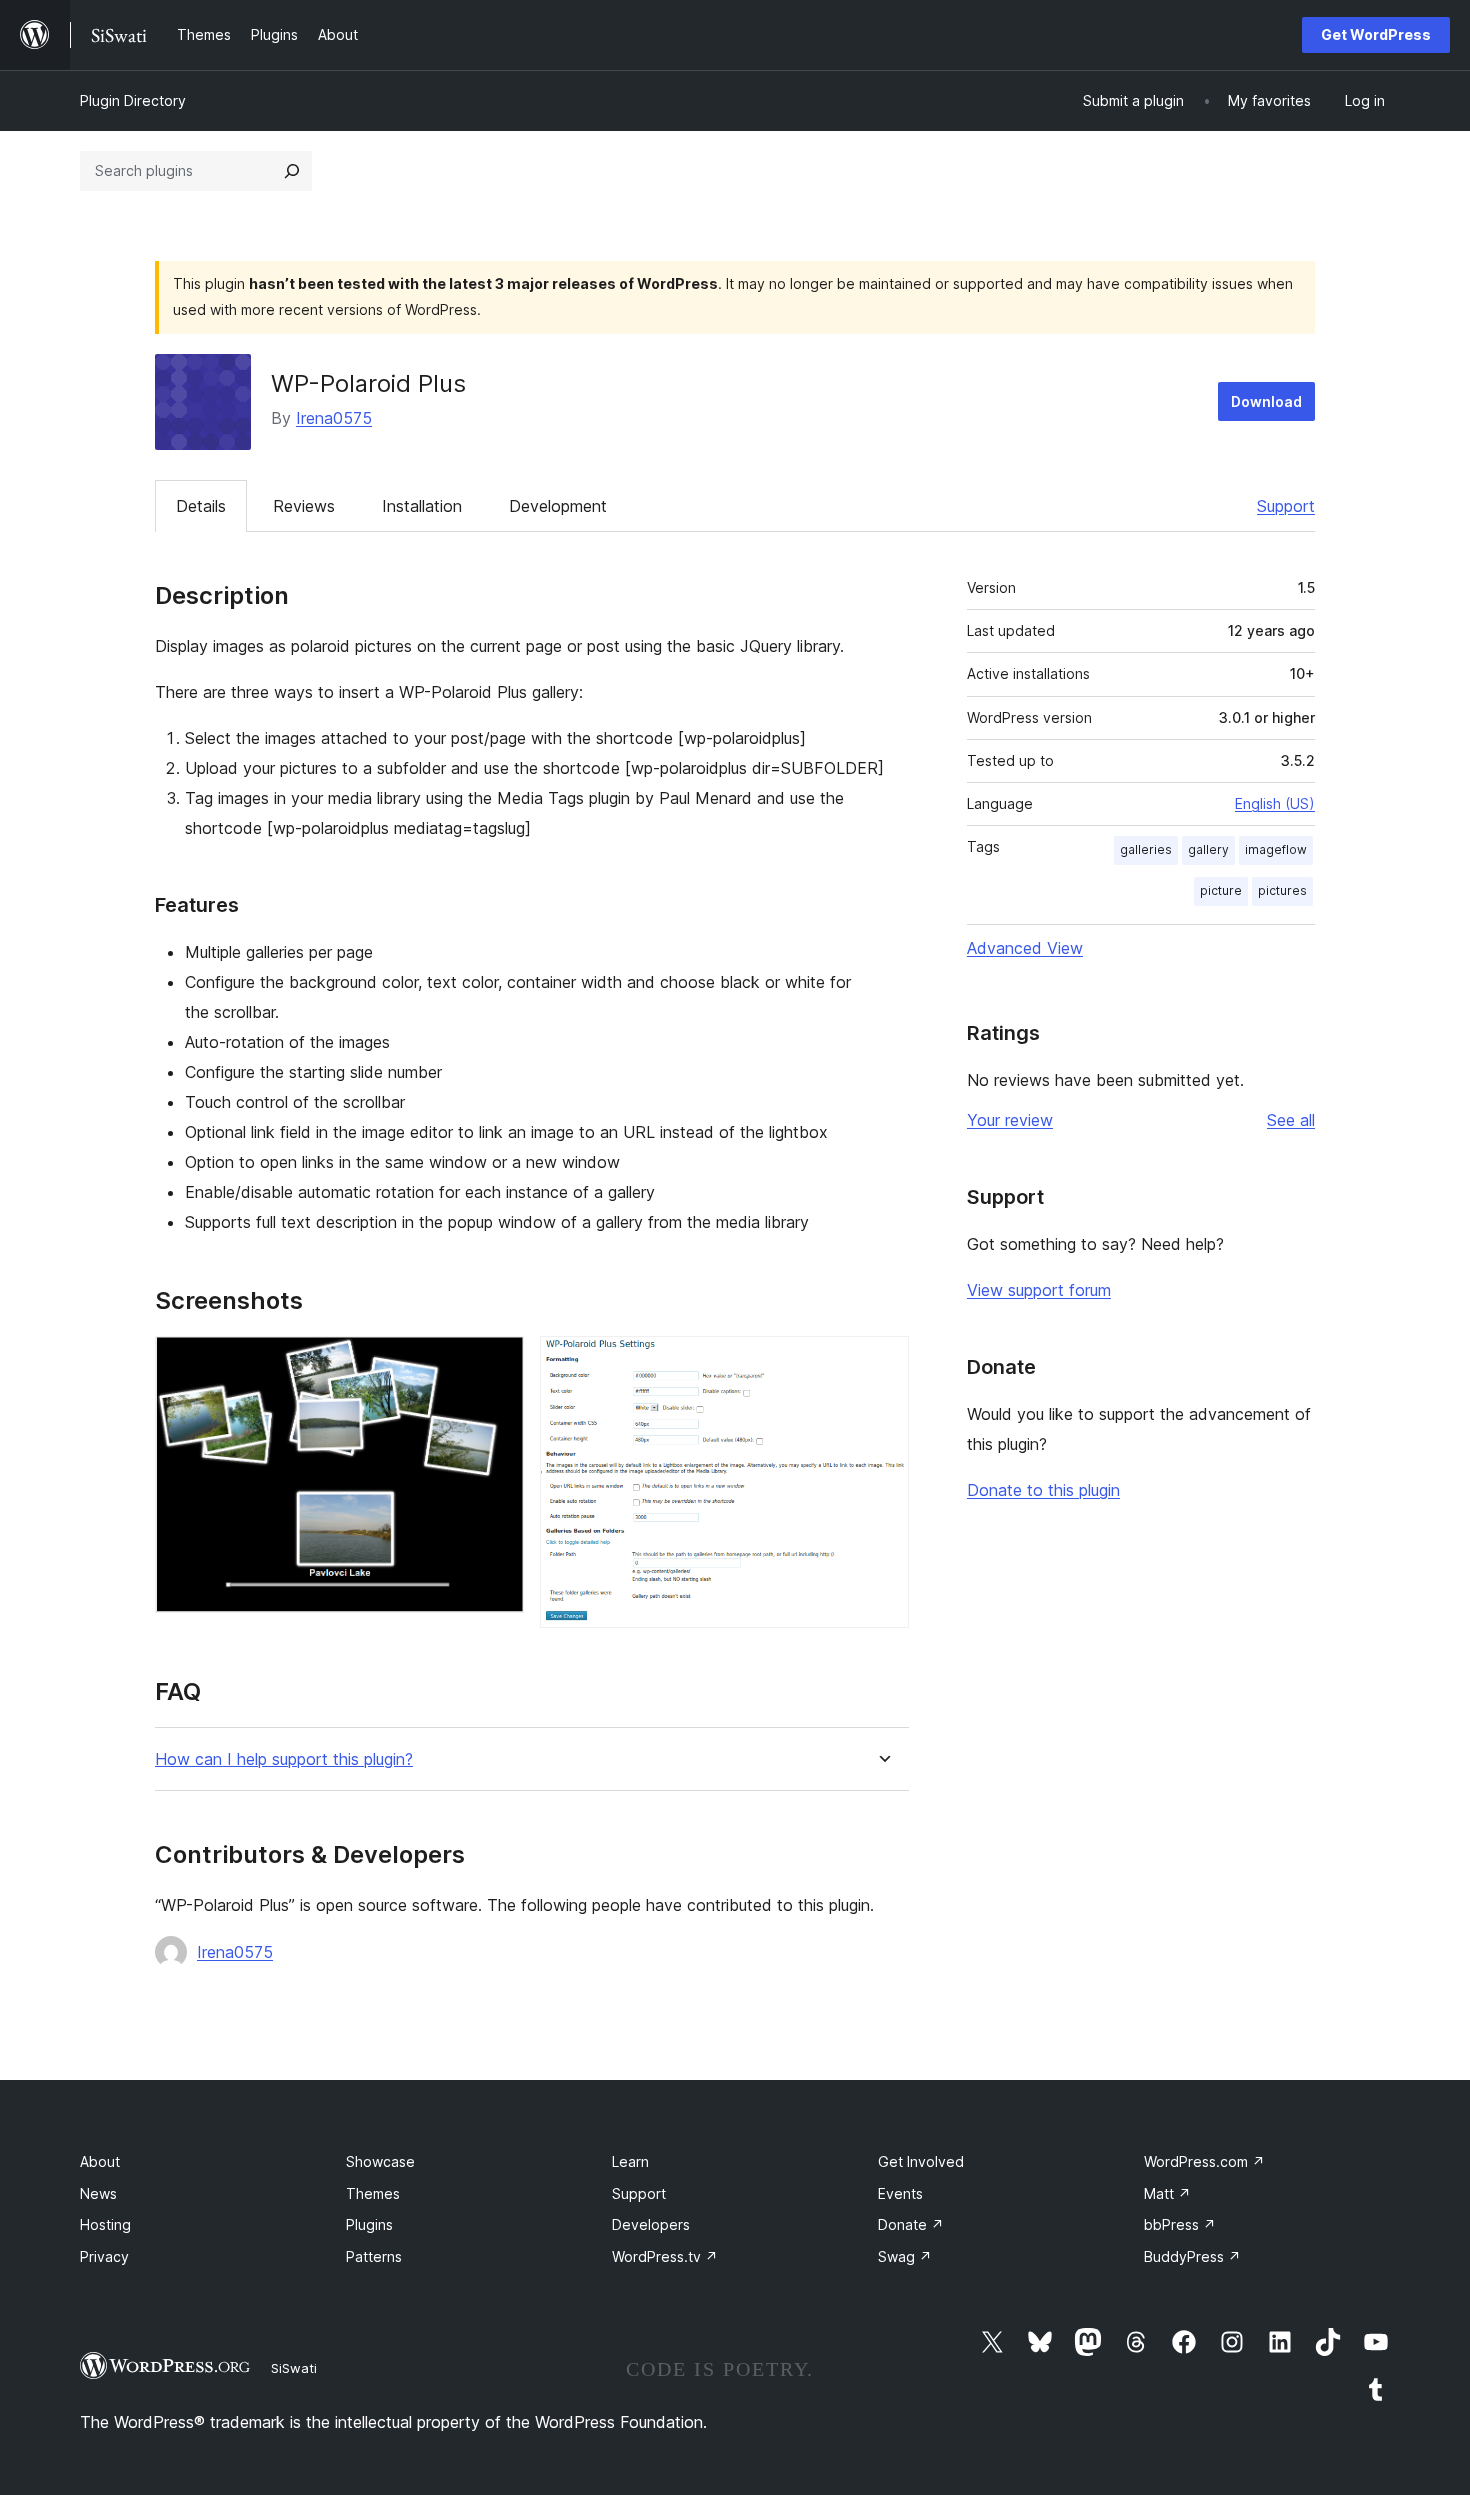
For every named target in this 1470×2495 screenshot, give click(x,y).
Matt (1167, 2193)
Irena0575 (334, 418)
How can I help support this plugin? (284, 1759)
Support (1286, 506)
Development (558, 506)
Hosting (105, 2224)
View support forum (1039, 1290)
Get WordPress (1376, 34)
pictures (1282, 890)
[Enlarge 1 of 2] (497, 1363)
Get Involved (921, 2161)
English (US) (1275, 803)
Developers (651, 2224)
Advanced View (1025, 948)
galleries (1146, 849)
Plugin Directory (133, 100)
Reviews (304, 506)
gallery (1208, 849)
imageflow (1276, 849)
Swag (905, 2256)
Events (900, 2193)
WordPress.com (1204, 2161)
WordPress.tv (665, 2256)
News (98, 2193)
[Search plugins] (292, 171)
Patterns (374, 2256)
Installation (422, 506)
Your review (1010, 1120)
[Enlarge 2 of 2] (882, 1363)
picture (1221, 890)
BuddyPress (1192, 2256)
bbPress (1180, 2224)
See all (1291, 1120)
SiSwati (294, 2368)
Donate (911, 2224)
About (100, 2161)
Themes (373, 2193)
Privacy (104, 2256)
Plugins (369, 2224)
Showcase (380, 2161)
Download (1266, 401)
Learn (630, 2161)
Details (201, 506)
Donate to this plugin (1043, 1490)
